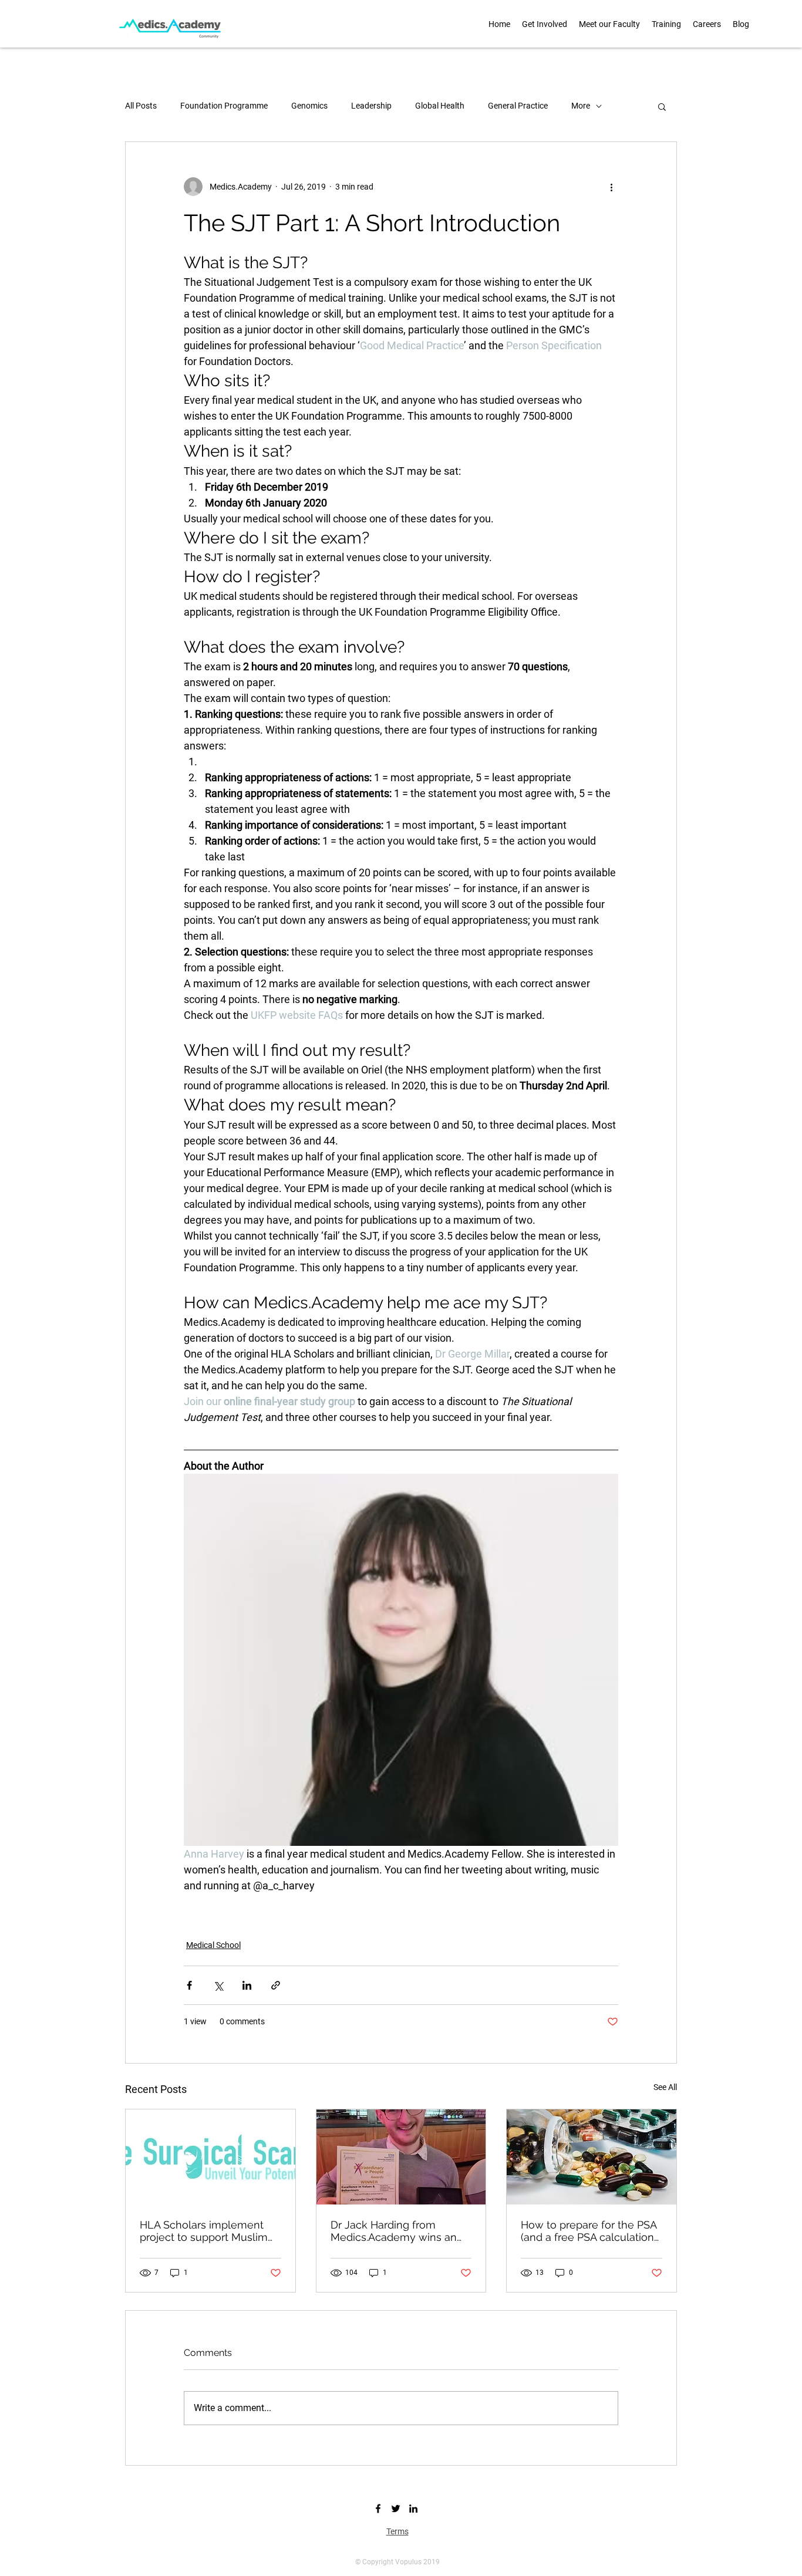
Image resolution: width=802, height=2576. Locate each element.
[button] (609, 24)
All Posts (141, 106)
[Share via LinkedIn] (247, 1985)
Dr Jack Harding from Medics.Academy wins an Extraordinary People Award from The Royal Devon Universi (399, 2231)
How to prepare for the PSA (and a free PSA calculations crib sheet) (590, 2231)
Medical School (213, 1945)
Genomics (309, 106)
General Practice (518, 106)
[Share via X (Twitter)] (218, 1985)
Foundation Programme (224, 106)
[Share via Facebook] (189, 1985)
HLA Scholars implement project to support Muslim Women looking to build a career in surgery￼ (204, 2231)
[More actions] (611, 187)
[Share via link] (276, 1985)
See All (665, 2087)
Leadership (371, 106)
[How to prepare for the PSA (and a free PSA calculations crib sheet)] (592, 2157)
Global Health (440, 106)
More (581, 106)
